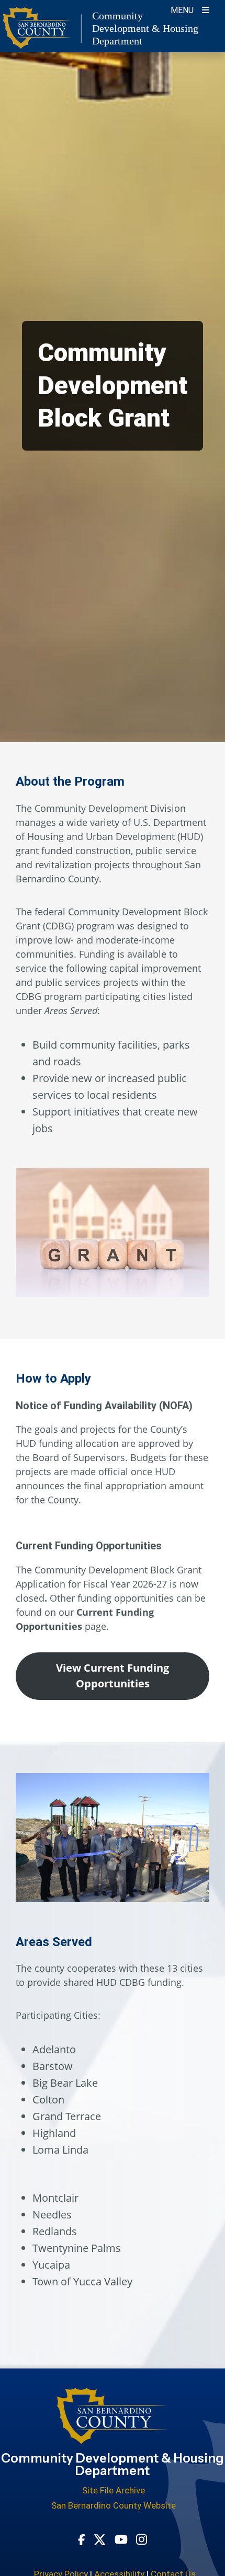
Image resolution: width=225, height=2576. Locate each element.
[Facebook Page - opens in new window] (82, 2539)
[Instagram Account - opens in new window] (142, 2539)
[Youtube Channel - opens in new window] (121, 2539)
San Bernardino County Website (114, 2505)
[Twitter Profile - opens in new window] (100, 2539)
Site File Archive (114, 2490)
